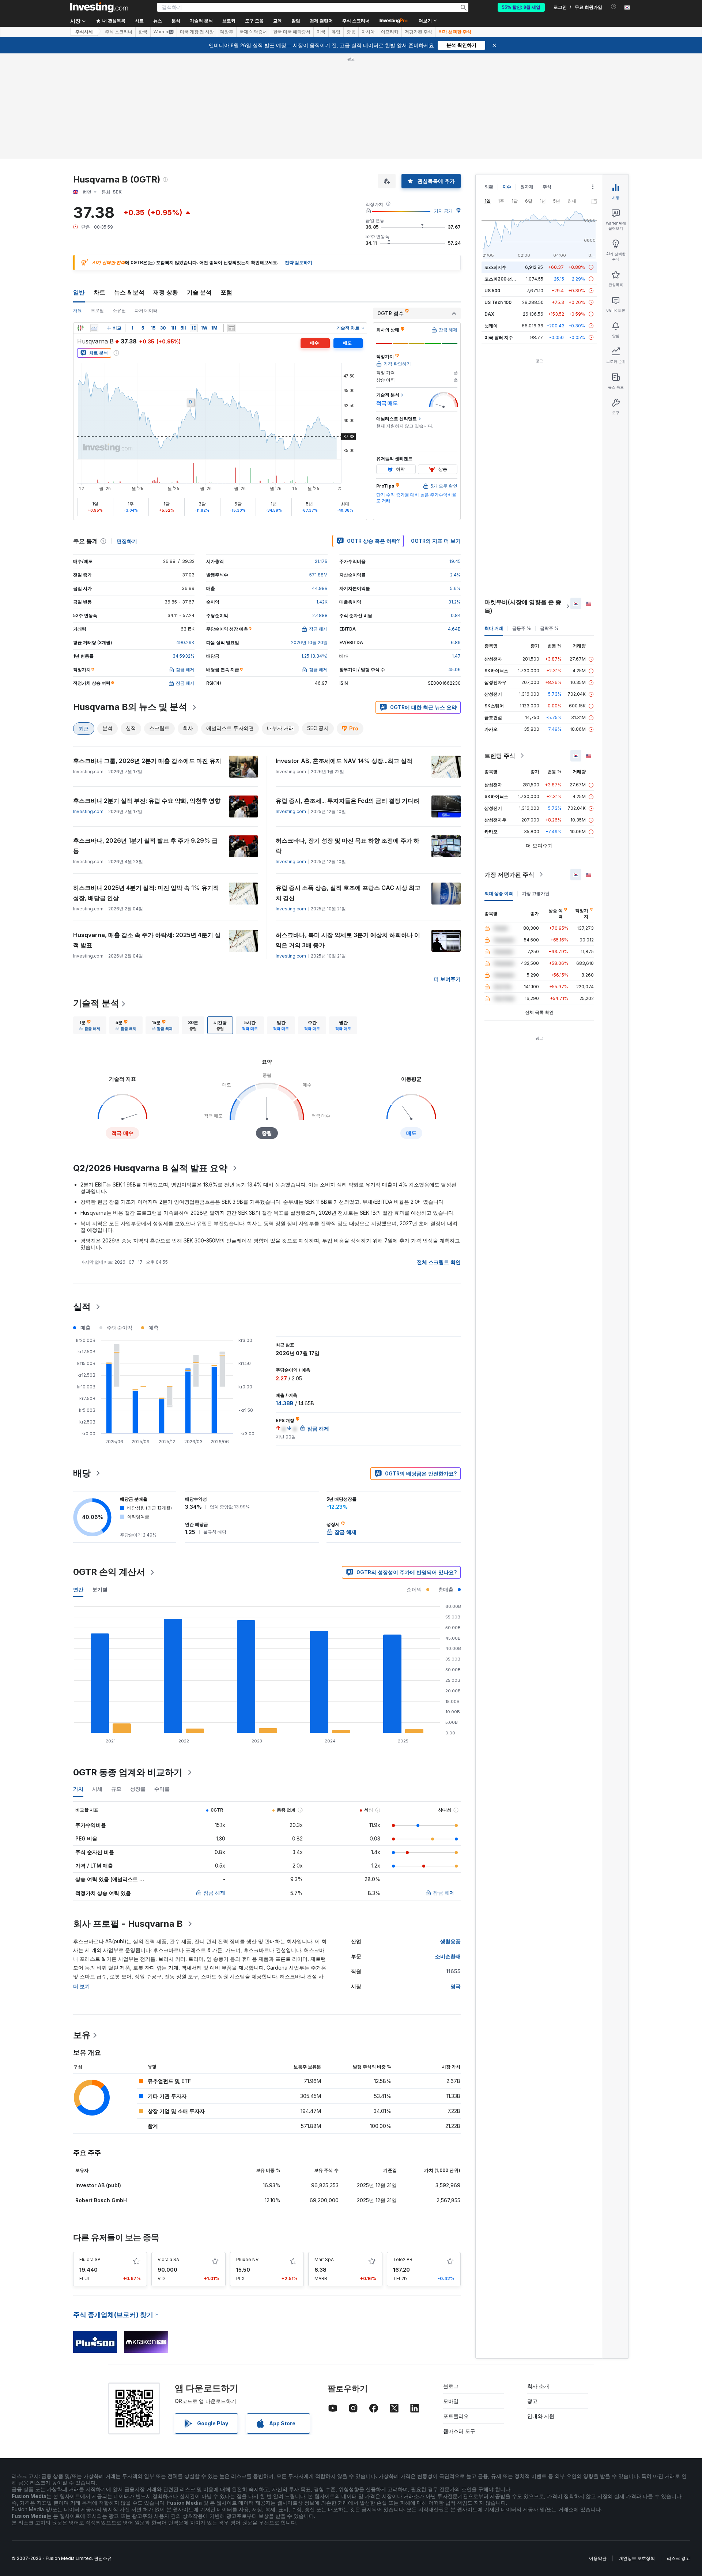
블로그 (451, 2386)
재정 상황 (166, 292)
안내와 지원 (541, 2416)
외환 (489, 187)
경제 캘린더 (321, 21)
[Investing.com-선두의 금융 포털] (99, 7)
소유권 (119, 310)
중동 (351, 32)
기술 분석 (199, 292)
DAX (489, 314)
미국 (321, 32)
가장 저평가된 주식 (509, 875)
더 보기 (82, 1986)
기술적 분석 (96, 1003)
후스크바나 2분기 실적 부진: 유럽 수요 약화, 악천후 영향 (147, 801)
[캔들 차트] (80, 328)
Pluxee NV (247, 2259)
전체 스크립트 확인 (439, 1262)
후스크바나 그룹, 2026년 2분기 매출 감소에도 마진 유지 (147, 761)
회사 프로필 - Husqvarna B (128, 1924)
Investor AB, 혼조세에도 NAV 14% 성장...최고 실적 (344, 761)
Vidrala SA (168, 2259)
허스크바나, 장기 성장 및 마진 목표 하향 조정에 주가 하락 (348, 846)
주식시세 (84, 32)
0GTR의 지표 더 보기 (436, 541)
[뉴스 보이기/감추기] (231, 328)
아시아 (368, 32)
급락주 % (549, 628)
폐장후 (227, 32)
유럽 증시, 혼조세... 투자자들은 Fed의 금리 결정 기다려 (348, 801)
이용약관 (598, 2558)
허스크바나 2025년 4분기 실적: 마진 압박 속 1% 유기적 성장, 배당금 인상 (146, 893)
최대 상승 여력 (499, 893)
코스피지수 (495, 267)
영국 (456, 1986)
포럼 (226, 292)
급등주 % (522, 628)
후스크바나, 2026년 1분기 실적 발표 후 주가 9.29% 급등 (145, 846)
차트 (99, 292)
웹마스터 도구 (459, 2431)
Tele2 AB (403, 2259)
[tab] (90, 1025)
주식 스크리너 (356, 21)
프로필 (97, 310)
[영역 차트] (94, 328)
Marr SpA (324, 2259)
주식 (547, 187)
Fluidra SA (90, 2259)
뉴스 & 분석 (129, 292)
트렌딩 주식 (500, 756)
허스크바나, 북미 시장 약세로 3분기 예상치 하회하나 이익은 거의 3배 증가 (348, 940)
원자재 (527, 187)
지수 (507, 187)
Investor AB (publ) (98, 2185)
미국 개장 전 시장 (197, 32)
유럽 (336, 32)
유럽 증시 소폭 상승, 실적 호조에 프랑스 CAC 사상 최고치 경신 (348, 893)
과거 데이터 (146, 310)
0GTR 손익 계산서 (109, 1572)
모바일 (451, 2401)
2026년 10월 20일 (309, 642)
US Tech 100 (498, 302)
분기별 (100, 1589)
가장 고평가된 (536, 893)
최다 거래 (494, 628)
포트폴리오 (456, 2416)
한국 (143, 32)
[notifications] (614, 7)
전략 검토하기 (299, 262)
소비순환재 (448, 1956)
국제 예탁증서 (253, 32)
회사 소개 (538, 2386)
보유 (82, 2035)
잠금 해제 (214, 1893)
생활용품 (450, 1941)
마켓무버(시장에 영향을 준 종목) (523, 606)
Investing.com (88, 811)
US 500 (492, 291)
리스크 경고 (678, 2558)
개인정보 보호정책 (637, 2558)
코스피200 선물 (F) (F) (507, 279)
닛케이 (491, 326)
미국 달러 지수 (499, 337)
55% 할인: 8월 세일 (521, 7)
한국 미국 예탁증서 (292, 32)
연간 (78, 1589)
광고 (532, 2401)
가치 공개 (443, 211)
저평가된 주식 (418, 32)
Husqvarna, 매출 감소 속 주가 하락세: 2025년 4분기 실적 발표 (147, 940)
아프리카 (390, 32)
